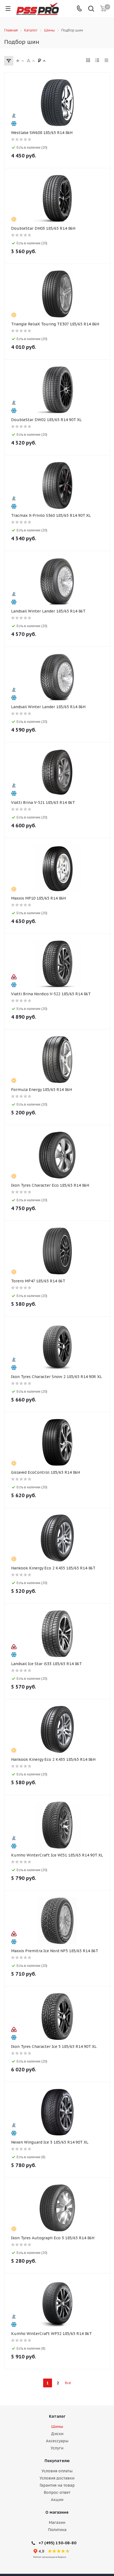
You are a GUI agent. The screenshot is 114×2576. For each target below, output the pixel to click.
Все (68, 2383)
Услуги (57, 2448)
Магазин (57, 2522)
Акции (57, 2500)
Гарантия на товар (57, 2485)
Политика (57, 2530)
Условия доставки (57, 2478)
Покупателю (57, 2461)
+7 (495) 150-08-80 (57, 2543)
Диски (57, 2434)
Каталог (57, 2416)
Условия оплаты (57, 2471)
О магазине (57, 2512)
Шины (57, 2427)
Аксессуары (57, 2441)
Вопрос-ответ (57, 2492)
